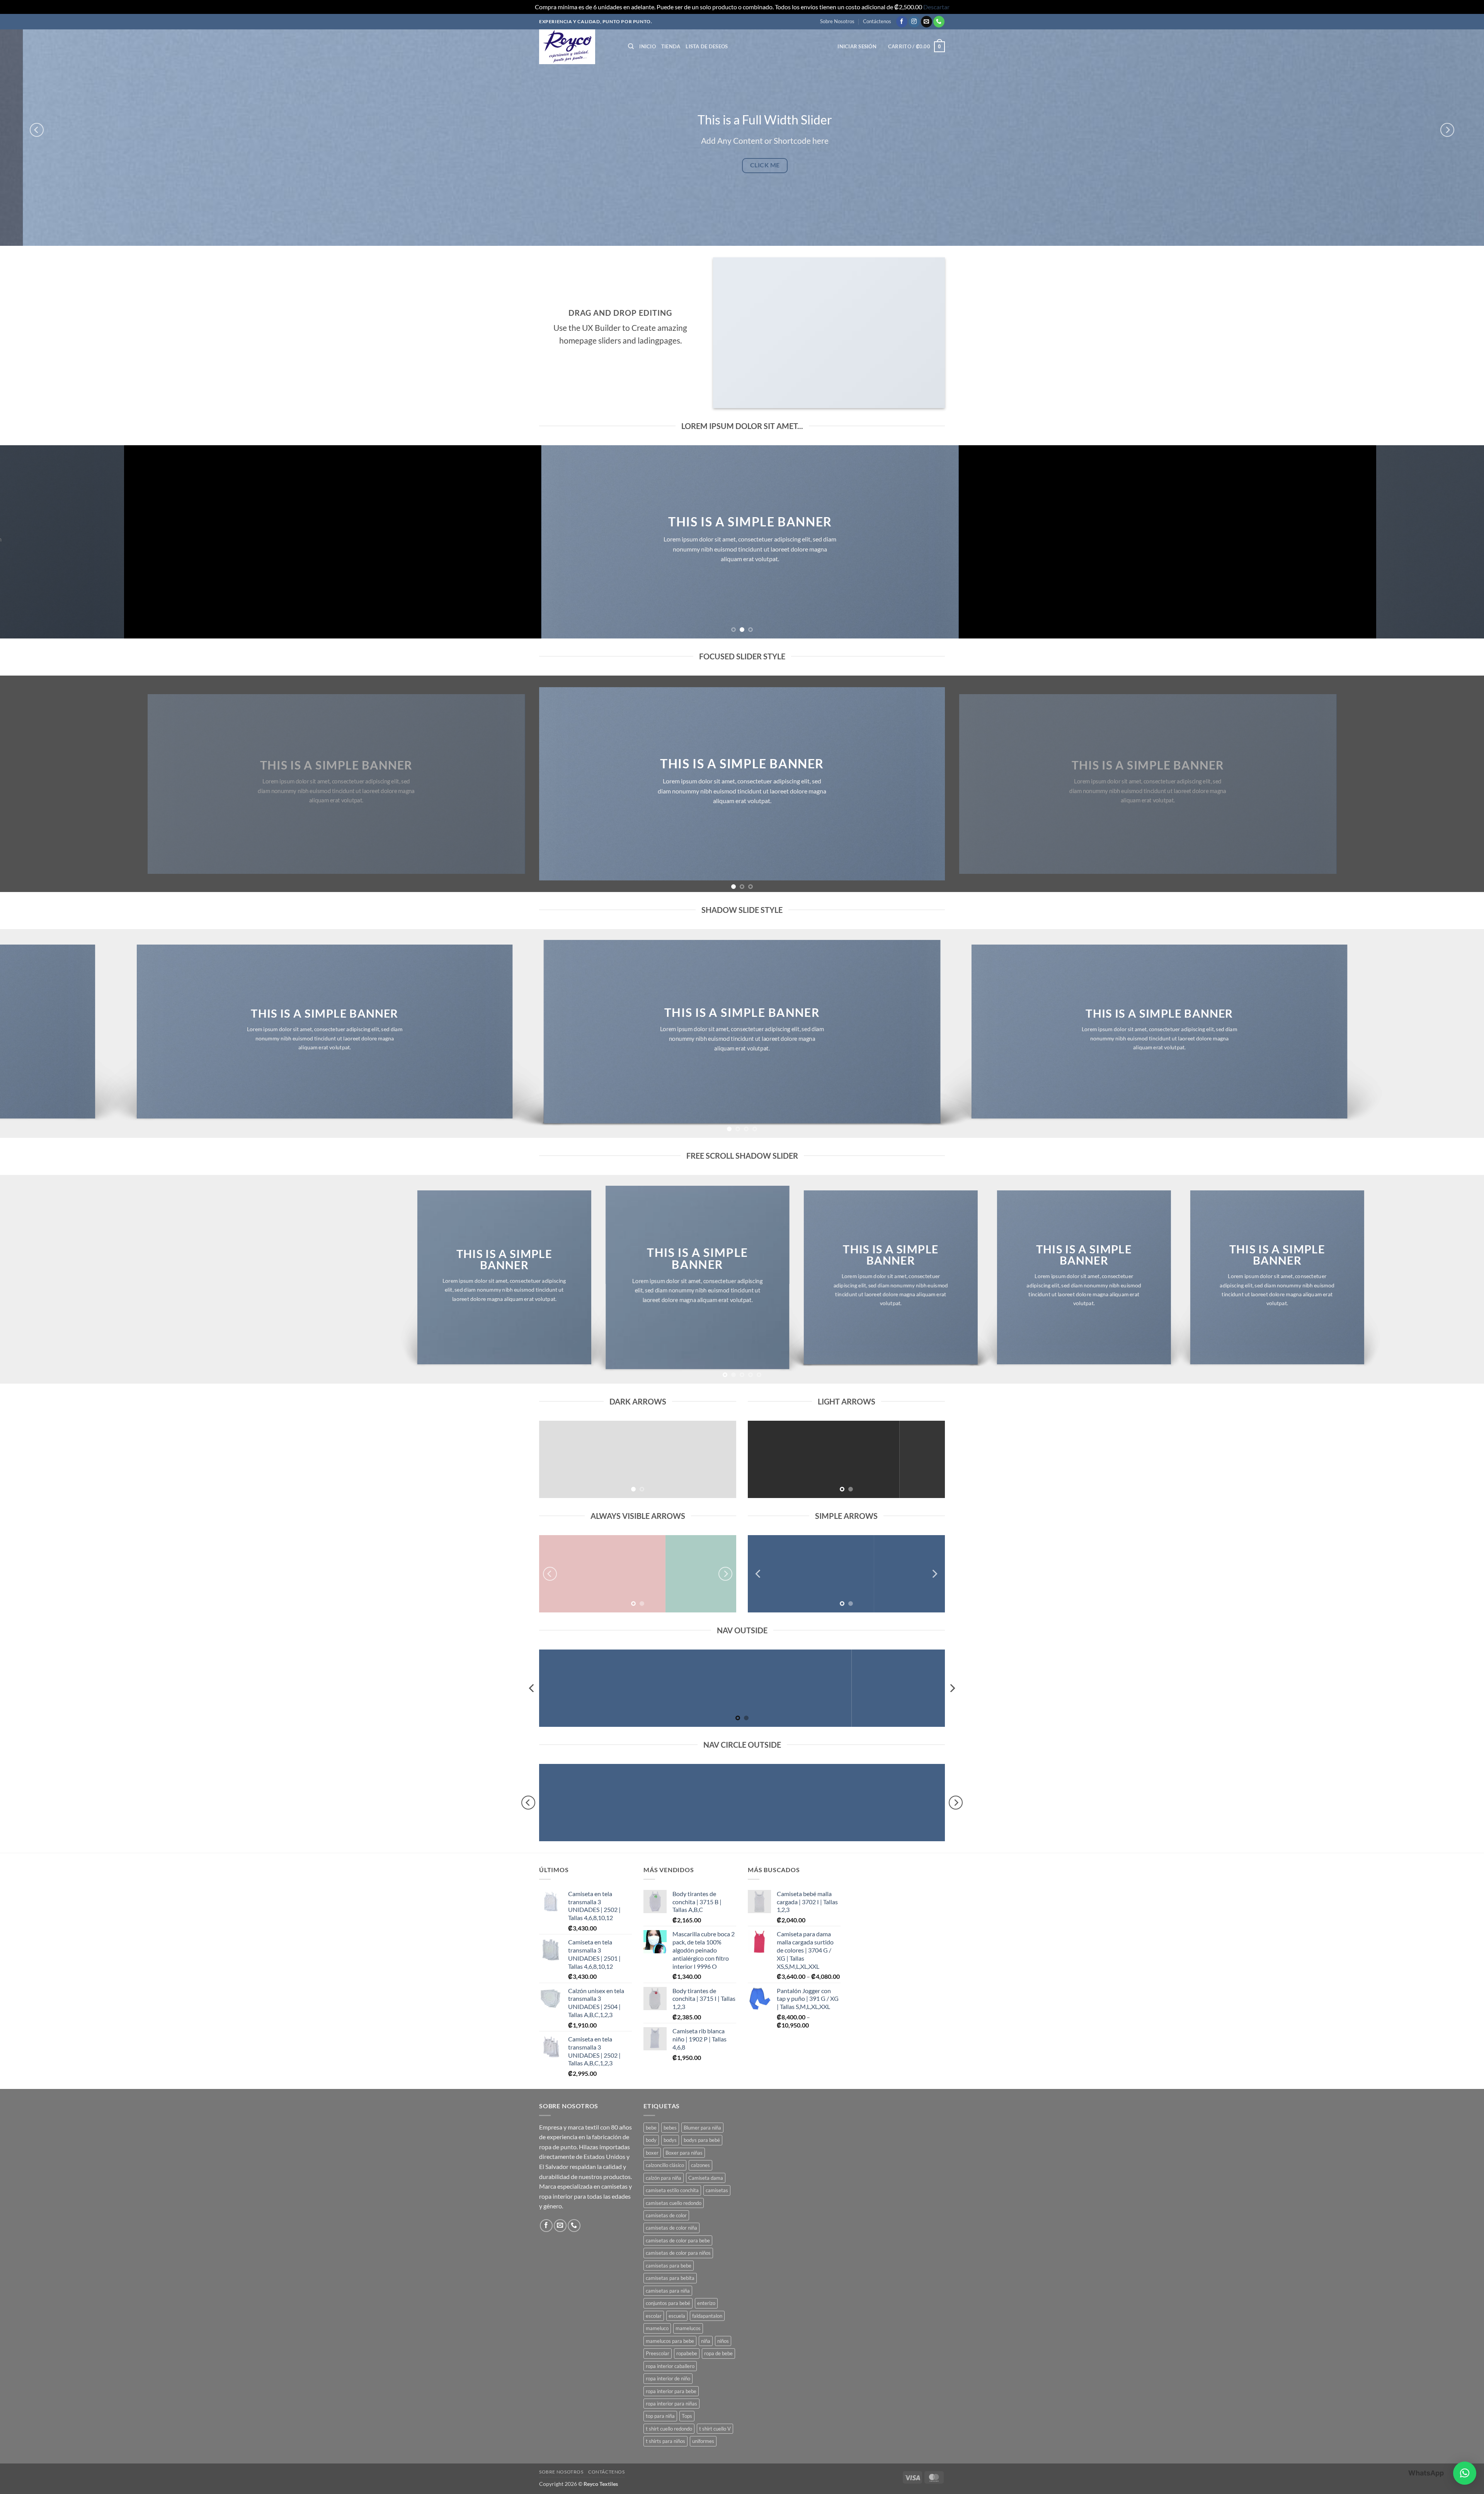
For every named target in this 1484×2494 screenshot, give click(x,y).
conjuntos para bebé (668, 2303)
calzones (700, 2165)
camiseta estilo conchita (672, 2190)
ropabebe (687, 2353)
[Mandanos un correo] (927, 22)
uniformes (703, 2441)
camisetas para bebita (670, 2278)
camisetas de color (666, 2215)
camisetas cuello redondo (674, 2203)
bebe (651, 2128)
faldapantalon (707, 2316)
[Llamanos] (939, 22)
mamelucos (688, 2328)
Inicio (648, 46)
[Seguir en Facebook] (902, 22)
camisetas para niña (668, 2291)
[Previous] (37, 130)
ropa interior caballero (670, 2366)
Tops (687, 2416)
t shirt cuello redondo (669, 2429)
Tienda (671, 46)
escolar (654, 2316)
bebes (670, 2128)
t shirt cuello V (715, 2429)
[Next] (1447, 130)
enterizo (706, 2303)
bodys (670, 2140)
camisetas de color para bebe (678, 2240)
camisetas (717, 2190)
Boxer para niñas (684, 2153)
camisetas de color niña (671, 2228)
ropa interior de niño (668, 2378)
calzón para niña (664, 2178)
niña (706, 2341)
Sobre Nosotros (837, 21)
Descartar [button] (936, 7)
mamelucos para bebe (670, 2341)
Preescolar (658, 2353)
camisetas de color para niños (678, 2253)
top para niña (660, 2416)
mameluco (657, 2328)
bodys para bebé (702, 2140)
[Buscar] (631, 46)
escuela (677, 2316)
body (651, 2140)
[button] (857, 46)
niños (723, 2341)
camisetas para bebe (669, 2266)
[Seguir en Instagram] (914, 22)
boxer (652, 2153)
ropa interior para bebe (671, 2391)
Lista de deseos (707, 46)
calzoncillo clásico (665, 2165)
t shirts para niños (665, 2441)
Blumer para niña (702, 2128)
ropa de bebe (718, 2353)
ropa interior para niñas (671, 2404)
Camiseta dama (706, 2178)
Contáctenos (877, 21)
